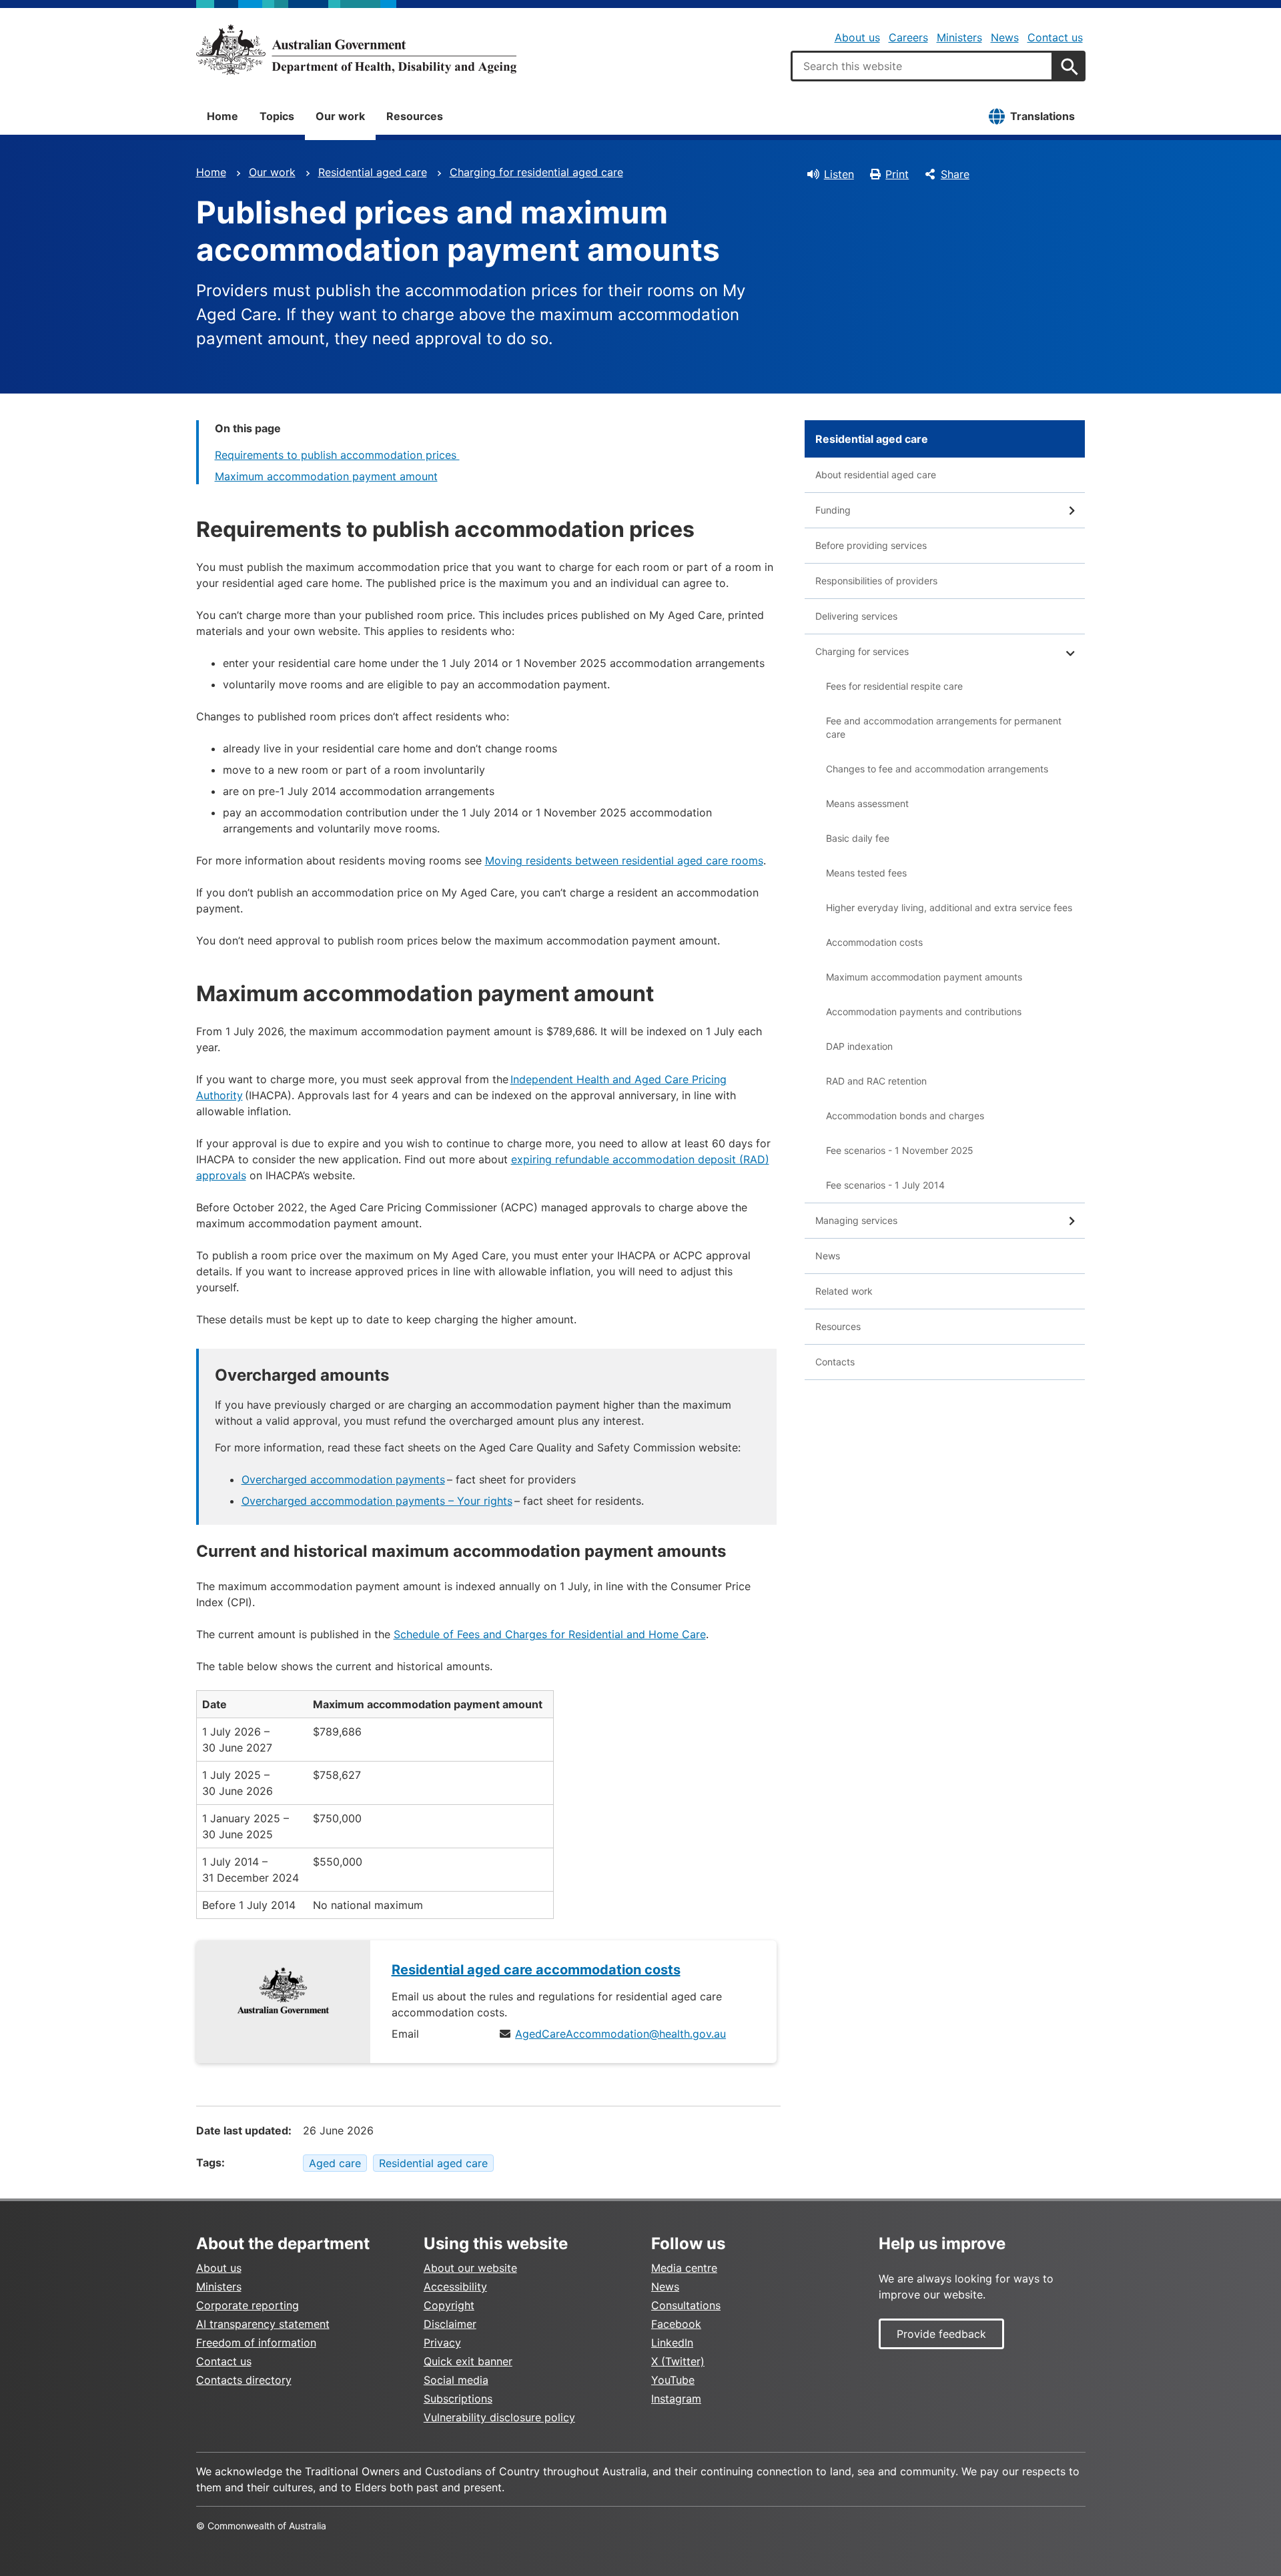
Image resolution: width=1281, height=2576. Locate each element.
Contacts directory (244, 2380)
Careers (908, 37)
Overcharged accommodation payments (343, 1479)
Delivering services (856, 616)
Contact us (1055, 37)
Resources (415, 116)
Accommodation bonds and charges (905, 1116)
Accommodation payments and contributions (924, 1012)
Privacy (442, 2343)
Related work (844, 1291)
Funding (833, 510)
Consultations (686, 2305)
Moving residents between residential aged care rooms (624, 860)
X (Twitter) (678, 2361)
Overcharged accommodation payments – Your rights (377, 1501)
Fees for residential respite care (894, 686)
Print (897, 174)
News (1005, 37)
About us (857, 37)
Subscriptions (458, 2399)
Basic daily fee (858, 838)
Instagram (676, 2399)
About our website (470, 2268)
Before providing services (871, 545)
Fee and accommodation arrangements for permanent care (944, 727)
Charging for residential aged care (536, 172)
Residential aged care (373, 172)
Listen (839, 174)
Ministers (959, 37)
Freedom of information (256, 2343)
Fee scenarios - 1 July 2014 (885, 1185)
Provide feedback (941, 2334)
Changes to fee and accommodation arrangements (937, 769)
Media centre (684, 2268)
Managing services (856, 1220)
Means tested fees (866, 873)
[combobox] (922, 66)
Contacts (835, 1362)
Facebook (676, 2324)
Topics (277, 116)
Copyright (449, 2305)
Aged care (335, 2163)
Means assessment (867, 803)
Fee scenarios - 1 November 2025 (900, 1150)
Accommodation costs (874, 942)
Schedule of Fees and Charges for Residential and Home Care (550, 1634)
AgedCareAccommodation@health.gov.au (620, 2034)
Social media (456, 2380)
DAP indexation (859, 1046)
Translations (1042, 116)
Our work (340, 116)
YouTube (673, 2380)
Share (955, 174)
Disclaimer (450, 2324)
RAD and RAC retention (876, 1081)
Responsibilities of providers (876, 581)
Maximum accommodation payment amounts (924, 977)
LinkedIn (672, 2343)
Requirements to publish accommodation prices (337, 455)
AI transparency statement (263, 2324)
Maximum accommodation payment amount (326, 476)
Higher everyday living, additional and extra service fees (949, 907)
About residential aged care (876, 475)
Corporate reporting (248, 2305)
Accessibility (455, 2287)
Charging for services (862, 651)
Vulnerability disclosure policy (499, 2417)
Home (223, 116)
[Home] (356, 49)
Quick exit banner (468, 2361)
